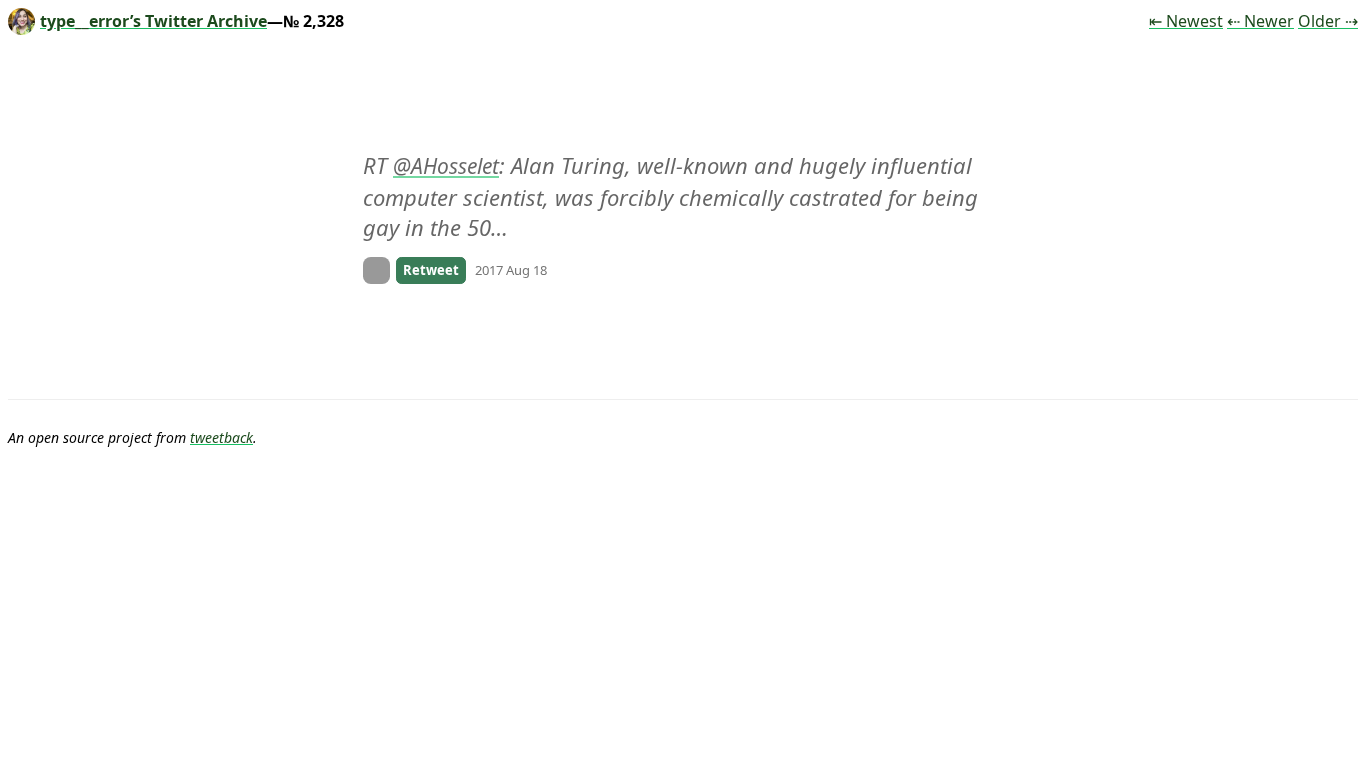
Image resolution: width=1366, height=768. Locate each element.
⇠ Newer (1260, 21)
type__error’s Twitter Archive (153, 21)
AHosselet (455, 166)
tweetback (221, 437)
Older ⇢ (1328, 21)
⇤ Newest (1186, 21)
